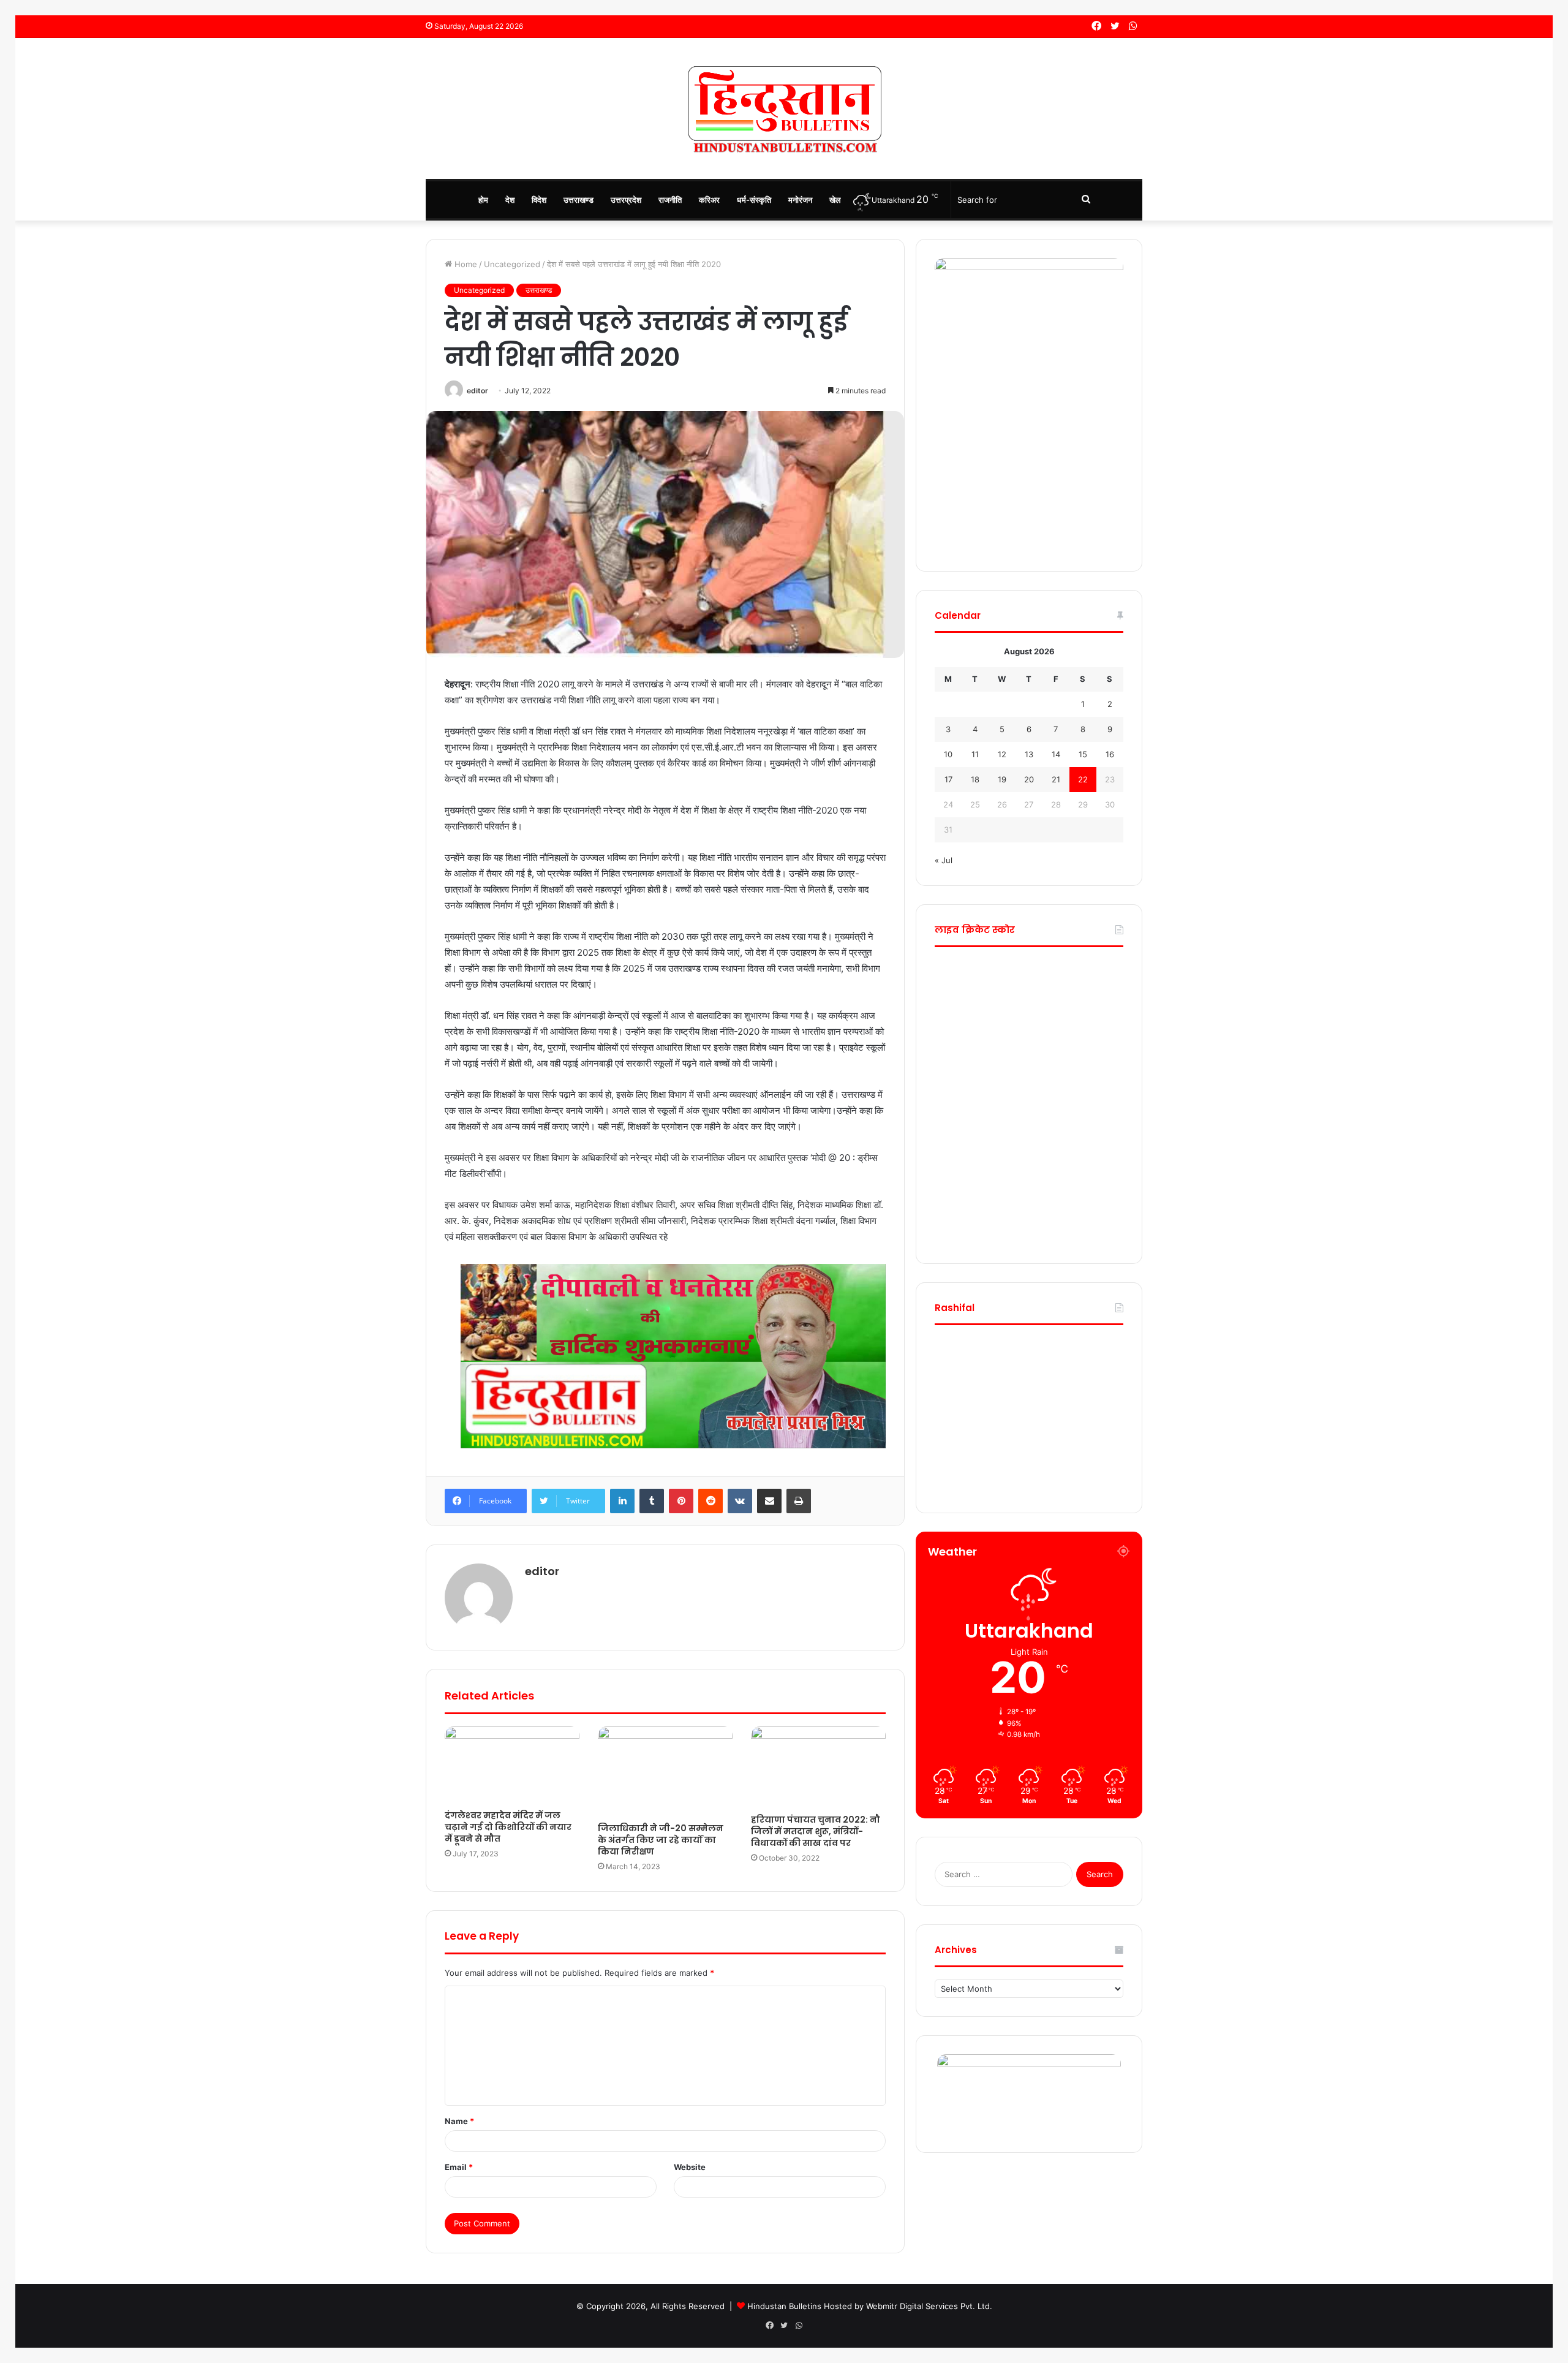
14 (1056, 754)
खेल (835, 200)
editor (477, 391)
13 (1029, 754)
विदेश (539, 200)
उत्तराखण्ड (579, 200)
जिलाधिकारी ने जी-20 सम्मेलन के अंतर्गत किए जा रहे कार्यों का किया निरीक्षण (661, 1840)
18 (975, 779)
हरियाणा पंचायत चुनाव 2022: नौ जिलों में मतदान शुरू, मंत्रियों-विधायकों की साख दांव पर (816, 1831)
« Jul (944, 860)
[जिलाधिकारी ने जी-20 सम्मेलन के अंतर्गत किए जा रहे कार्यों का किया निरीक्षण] (665, 1771)
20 (1029, 779)
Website (690, 2167)
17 (948, 779)
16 (1110, 754)
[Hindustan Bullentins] (784, 108)
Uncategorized (512, 264)
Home (465, 264)
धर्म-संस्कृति (754, 200)
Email (459, 2167)
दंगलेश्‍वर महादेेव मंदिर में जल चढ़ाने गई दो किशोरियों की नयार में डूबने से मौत (508, 1827)
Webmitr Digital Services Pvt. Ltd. (929, 2306)
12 (1002, 754)
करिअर (709, 200)
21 (1056, 779)
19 (1002, 779)
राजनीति (670, 200)
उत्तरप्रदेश (626, 200)
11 (975, 754)
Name (459, 2121)
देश (510, 200)
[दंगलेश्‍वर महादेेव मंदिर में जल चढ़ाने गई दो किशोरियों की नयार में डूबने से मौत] (512, 1765)
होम (483, 200)
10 (948, 754)
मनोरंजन (800, 200)
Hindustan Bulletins (784, 2306)
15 (1083, 754)
